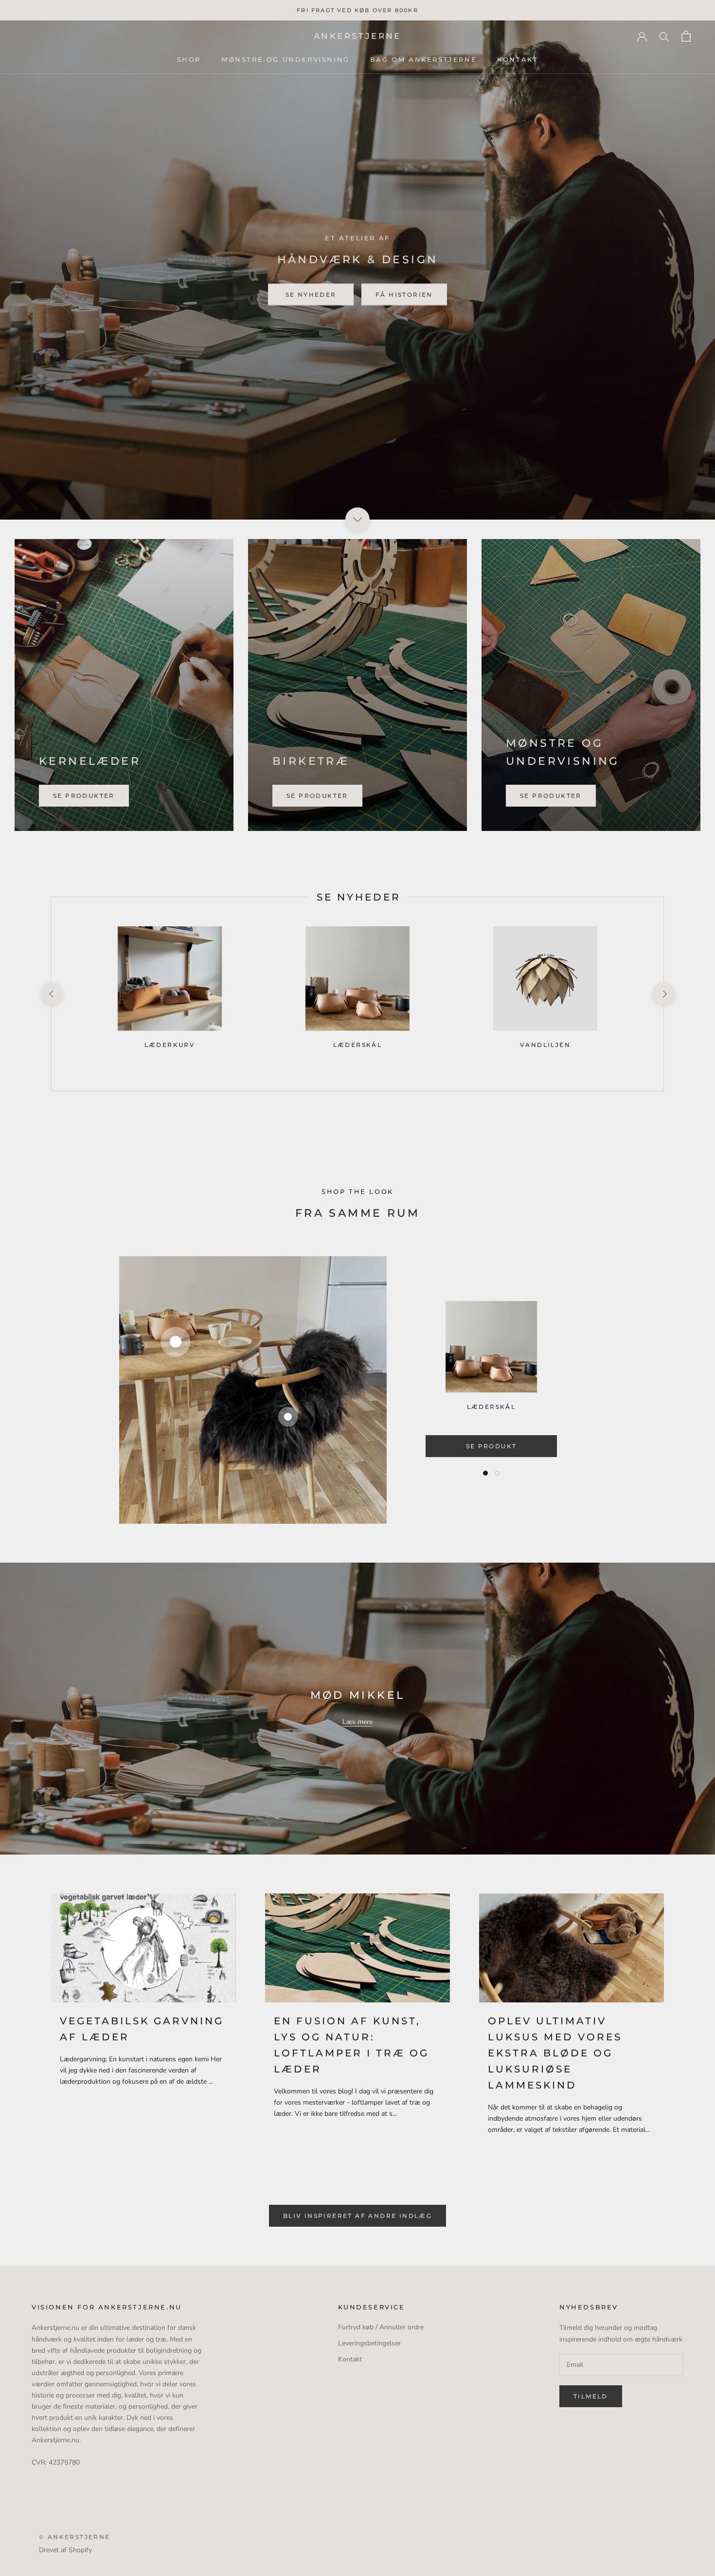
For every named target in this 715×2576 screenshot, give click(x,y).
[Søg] (664, 36)
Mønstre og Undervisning (286, 59)
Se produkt (492, 1446)
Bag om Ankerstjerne (423, 59)
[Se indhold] (357, 520)
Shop (189, 59)
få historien (404, 294)
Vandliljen (545, 1045)
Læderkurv (170, 1045)
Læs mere (357, 1722)
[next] (663, 994)
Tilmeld (591, 2396)
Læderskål (358, 1045)
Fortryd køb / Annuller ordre (381, 2327)
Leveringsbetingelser (369, 2343)
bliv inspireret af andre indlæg (357, 2216)
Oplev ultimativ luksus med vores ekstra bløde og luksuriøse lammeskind (555, 2053)
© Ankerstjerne (75, 2537)
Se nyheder (311, 294)
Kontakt (518, 59)
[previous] (51, 994)
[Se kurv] (686, 36)
